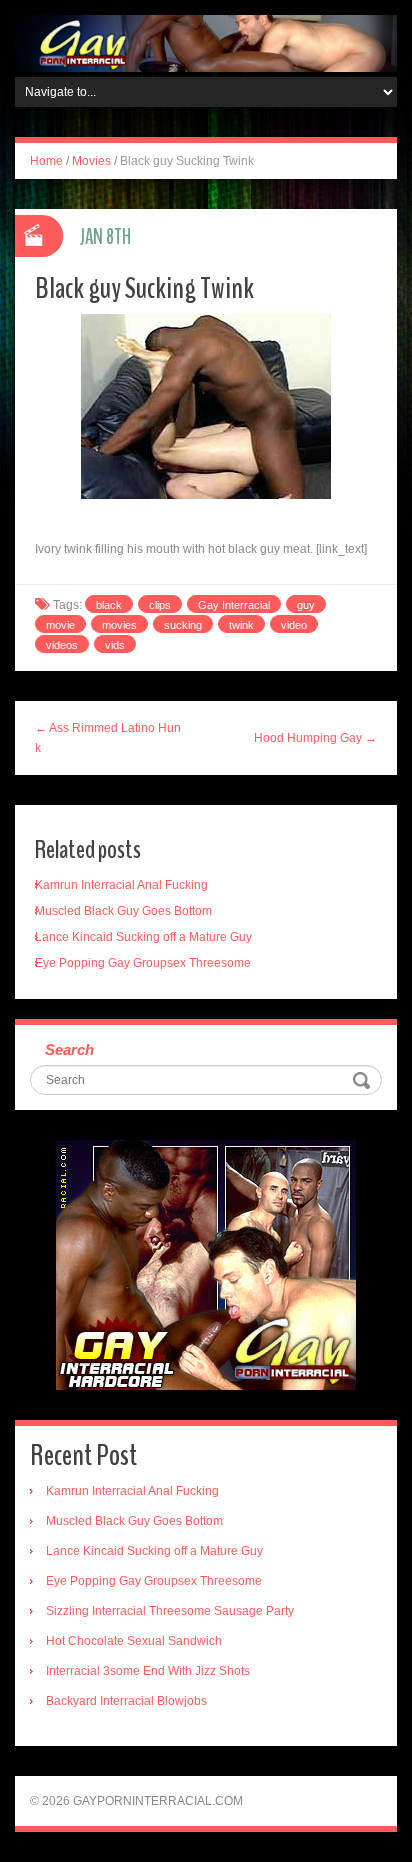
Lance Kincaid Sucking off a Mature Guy (143, 937)
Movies (91, 161)
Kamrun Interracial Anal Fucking (121, 885)
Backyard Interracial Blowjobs (126, 1701)
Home (46, 161)
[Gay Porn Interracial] (206, 43)
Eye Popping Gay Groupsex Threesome (143, 963)
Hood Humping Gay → (315, 738)
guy (306, 605)
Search (69, 1049)
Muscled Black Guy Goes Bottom (123, 911)
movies (119, 625)
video (294, 625)
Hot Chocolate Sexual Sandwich (134, 1641)
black (109, 605)
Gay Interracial (234, 605)
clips (160, 605)
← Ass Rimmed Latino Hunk (108, 738)
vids (115, 645)
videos (62, 645)
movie (60, 625)
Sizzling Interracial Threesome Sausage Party (170, 1611)
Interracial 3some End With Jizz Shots (148, 1671)
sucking (183, 625)
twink (241, 625)
